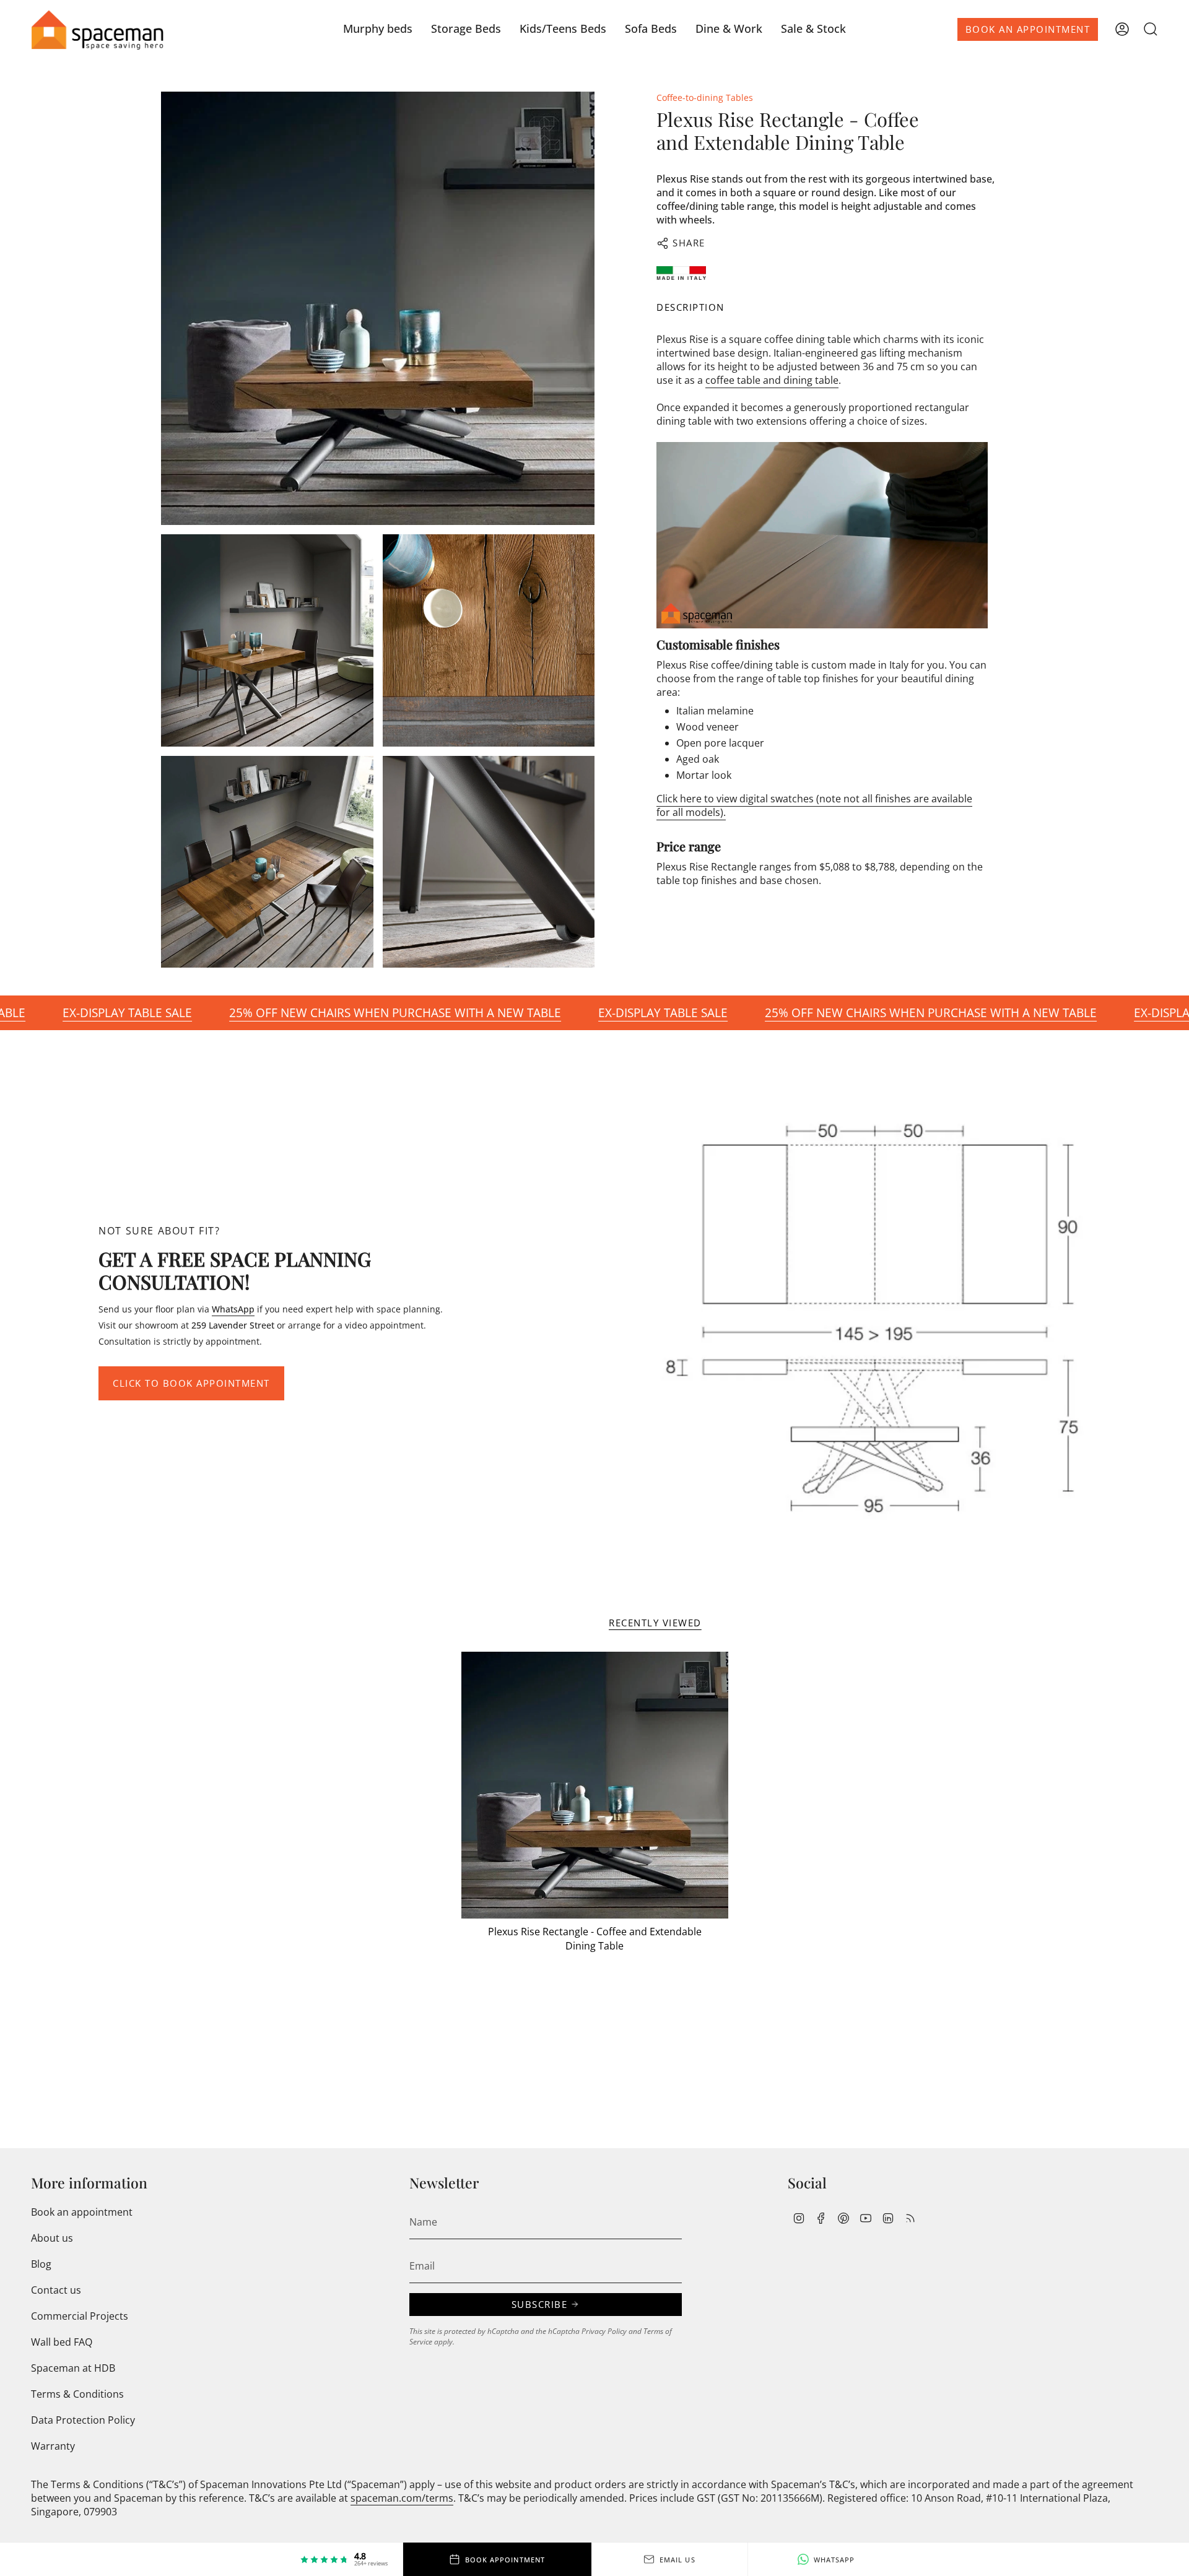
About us (52, 2238)
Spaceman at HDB (73, 2368)
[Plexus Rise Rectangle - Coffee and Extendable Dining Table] (595, 1785)
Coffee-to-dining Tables (705, 98)
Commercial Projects (80, 2316)
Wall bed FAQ (62, 2342)
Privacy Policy (604, 2331)
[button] (378, 29)
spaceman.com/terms (402, 2498)
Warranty (53, 2446)
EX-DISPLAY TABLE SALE (587, 1013)
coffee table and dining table (772, 381)
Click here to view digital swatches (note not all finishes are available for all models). (814, 805)
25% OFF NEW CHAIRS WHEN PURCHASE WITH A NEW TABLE (320, 1013)
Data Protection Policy (83, 2420)
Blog (41, 2264)
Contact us (56, 2290)
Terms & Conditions (77, 2394)
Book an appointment (82, 2212)
